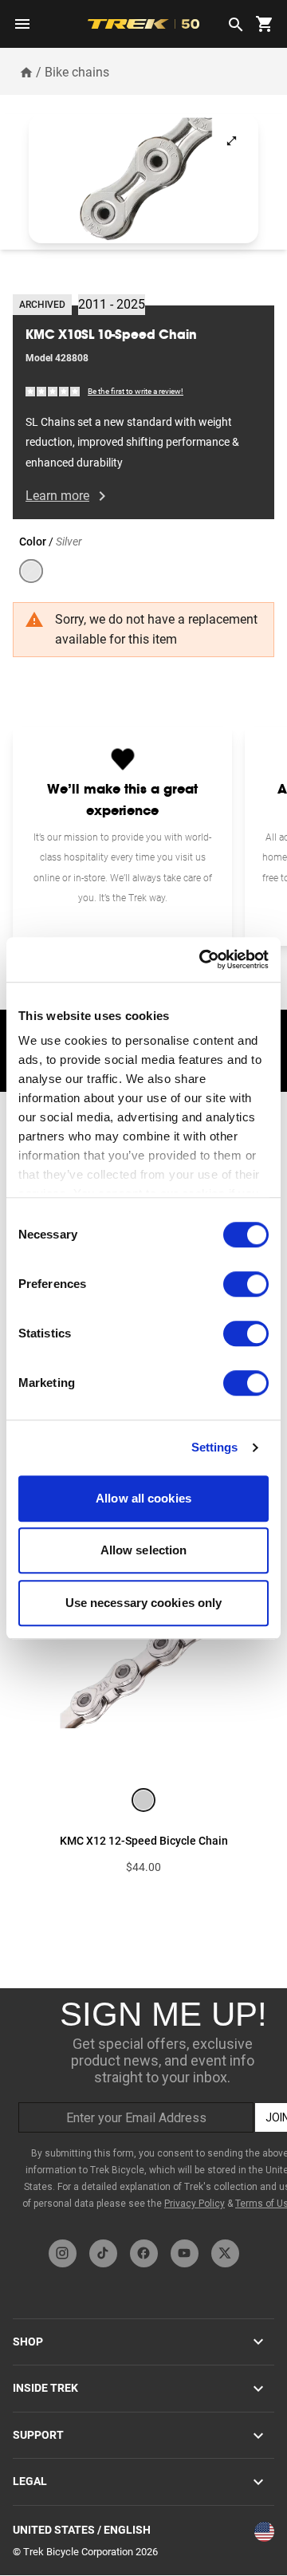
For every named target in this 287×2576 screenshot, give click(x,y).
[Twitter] (225, 2253)
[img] (53, 390)
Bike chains (77, 72)
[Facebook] (144, 2253)
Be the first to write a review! (136, 391)
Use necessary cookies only (144, 1603)
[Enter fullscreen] (232, 141)
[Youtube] (185, 2253)
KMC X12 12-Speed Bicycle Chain (144, 1841)
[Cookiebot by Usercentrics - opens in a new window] (202, 959)
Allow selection (144, 1550)
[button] (143, 179)
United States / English (82, 2530)
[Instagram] (63, 2253)
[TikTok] (103, 2253)
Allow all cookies (143, 1498)
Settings (215, 1447)
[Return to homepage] (26, 72)
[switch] (246, 1284)
